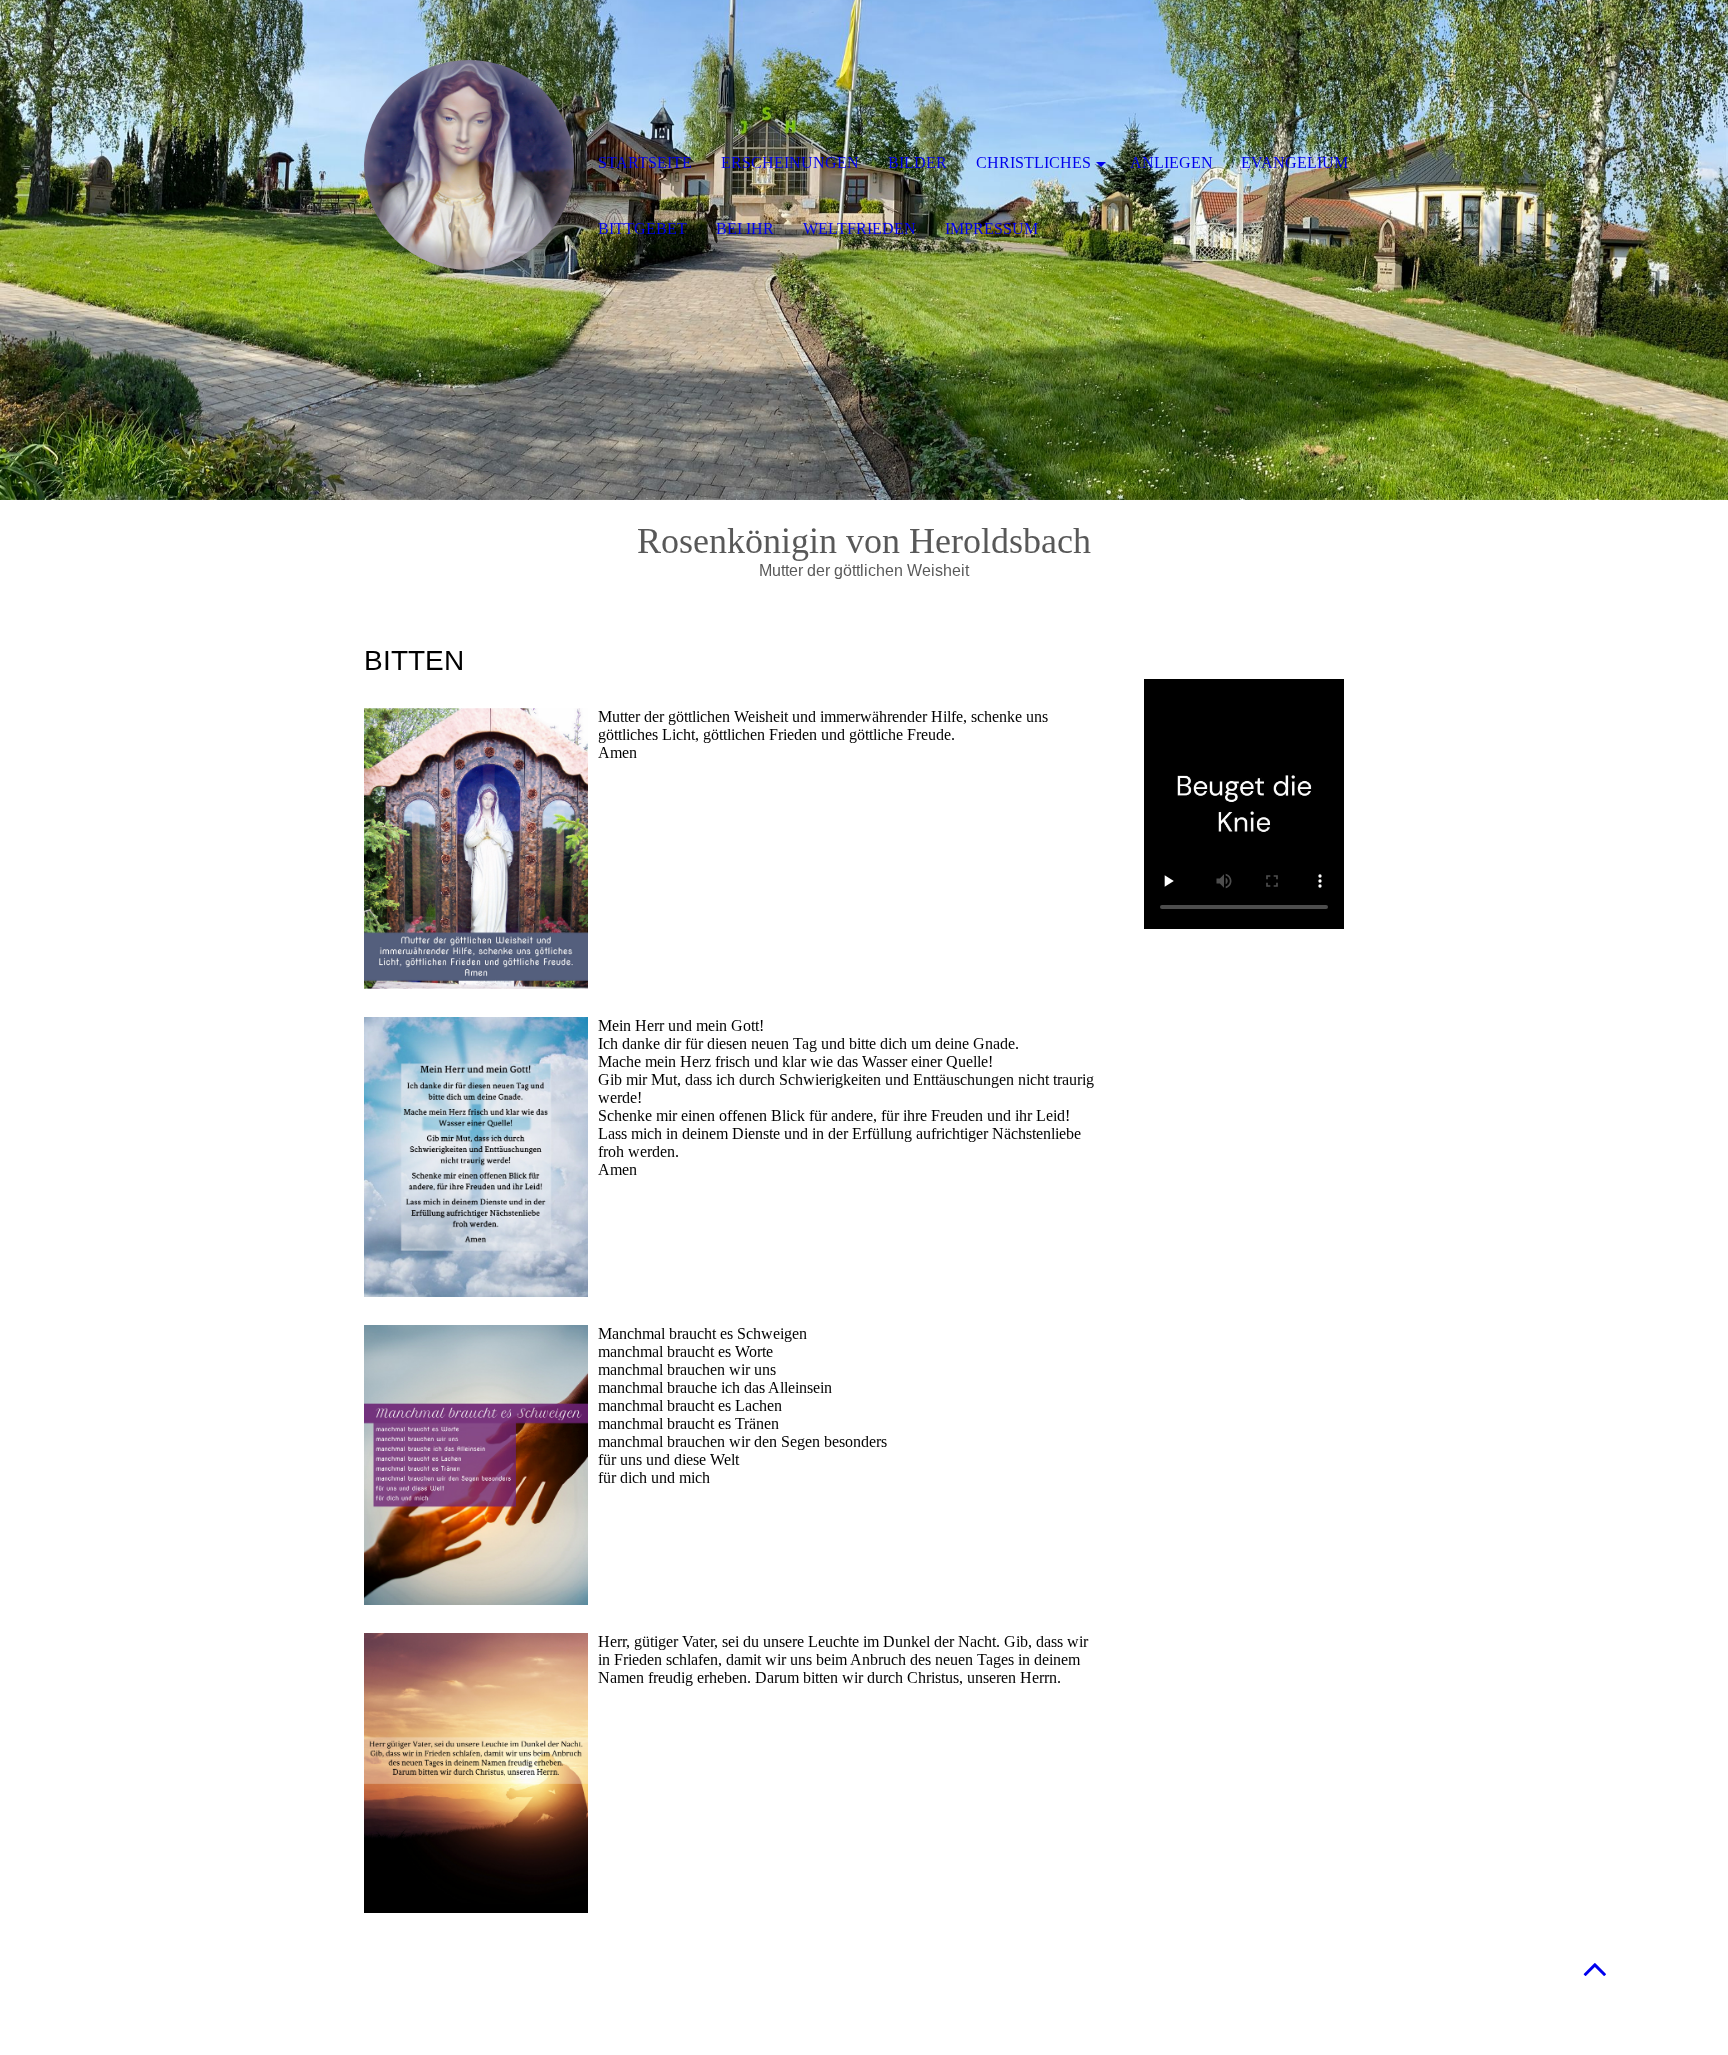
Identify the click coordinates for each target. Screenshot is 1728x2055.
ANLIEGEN (1171, 162)
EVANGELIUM (1294, 162)
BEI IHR (745, 228)
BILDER (917, 162)
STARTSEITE (645, 162)
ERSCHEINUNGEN (790, 162)
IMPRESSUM (991, 228)
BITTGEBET (642, 228)
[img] (469, 165)
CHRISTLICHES (1033, 162)
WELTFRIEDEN (859, 228)
